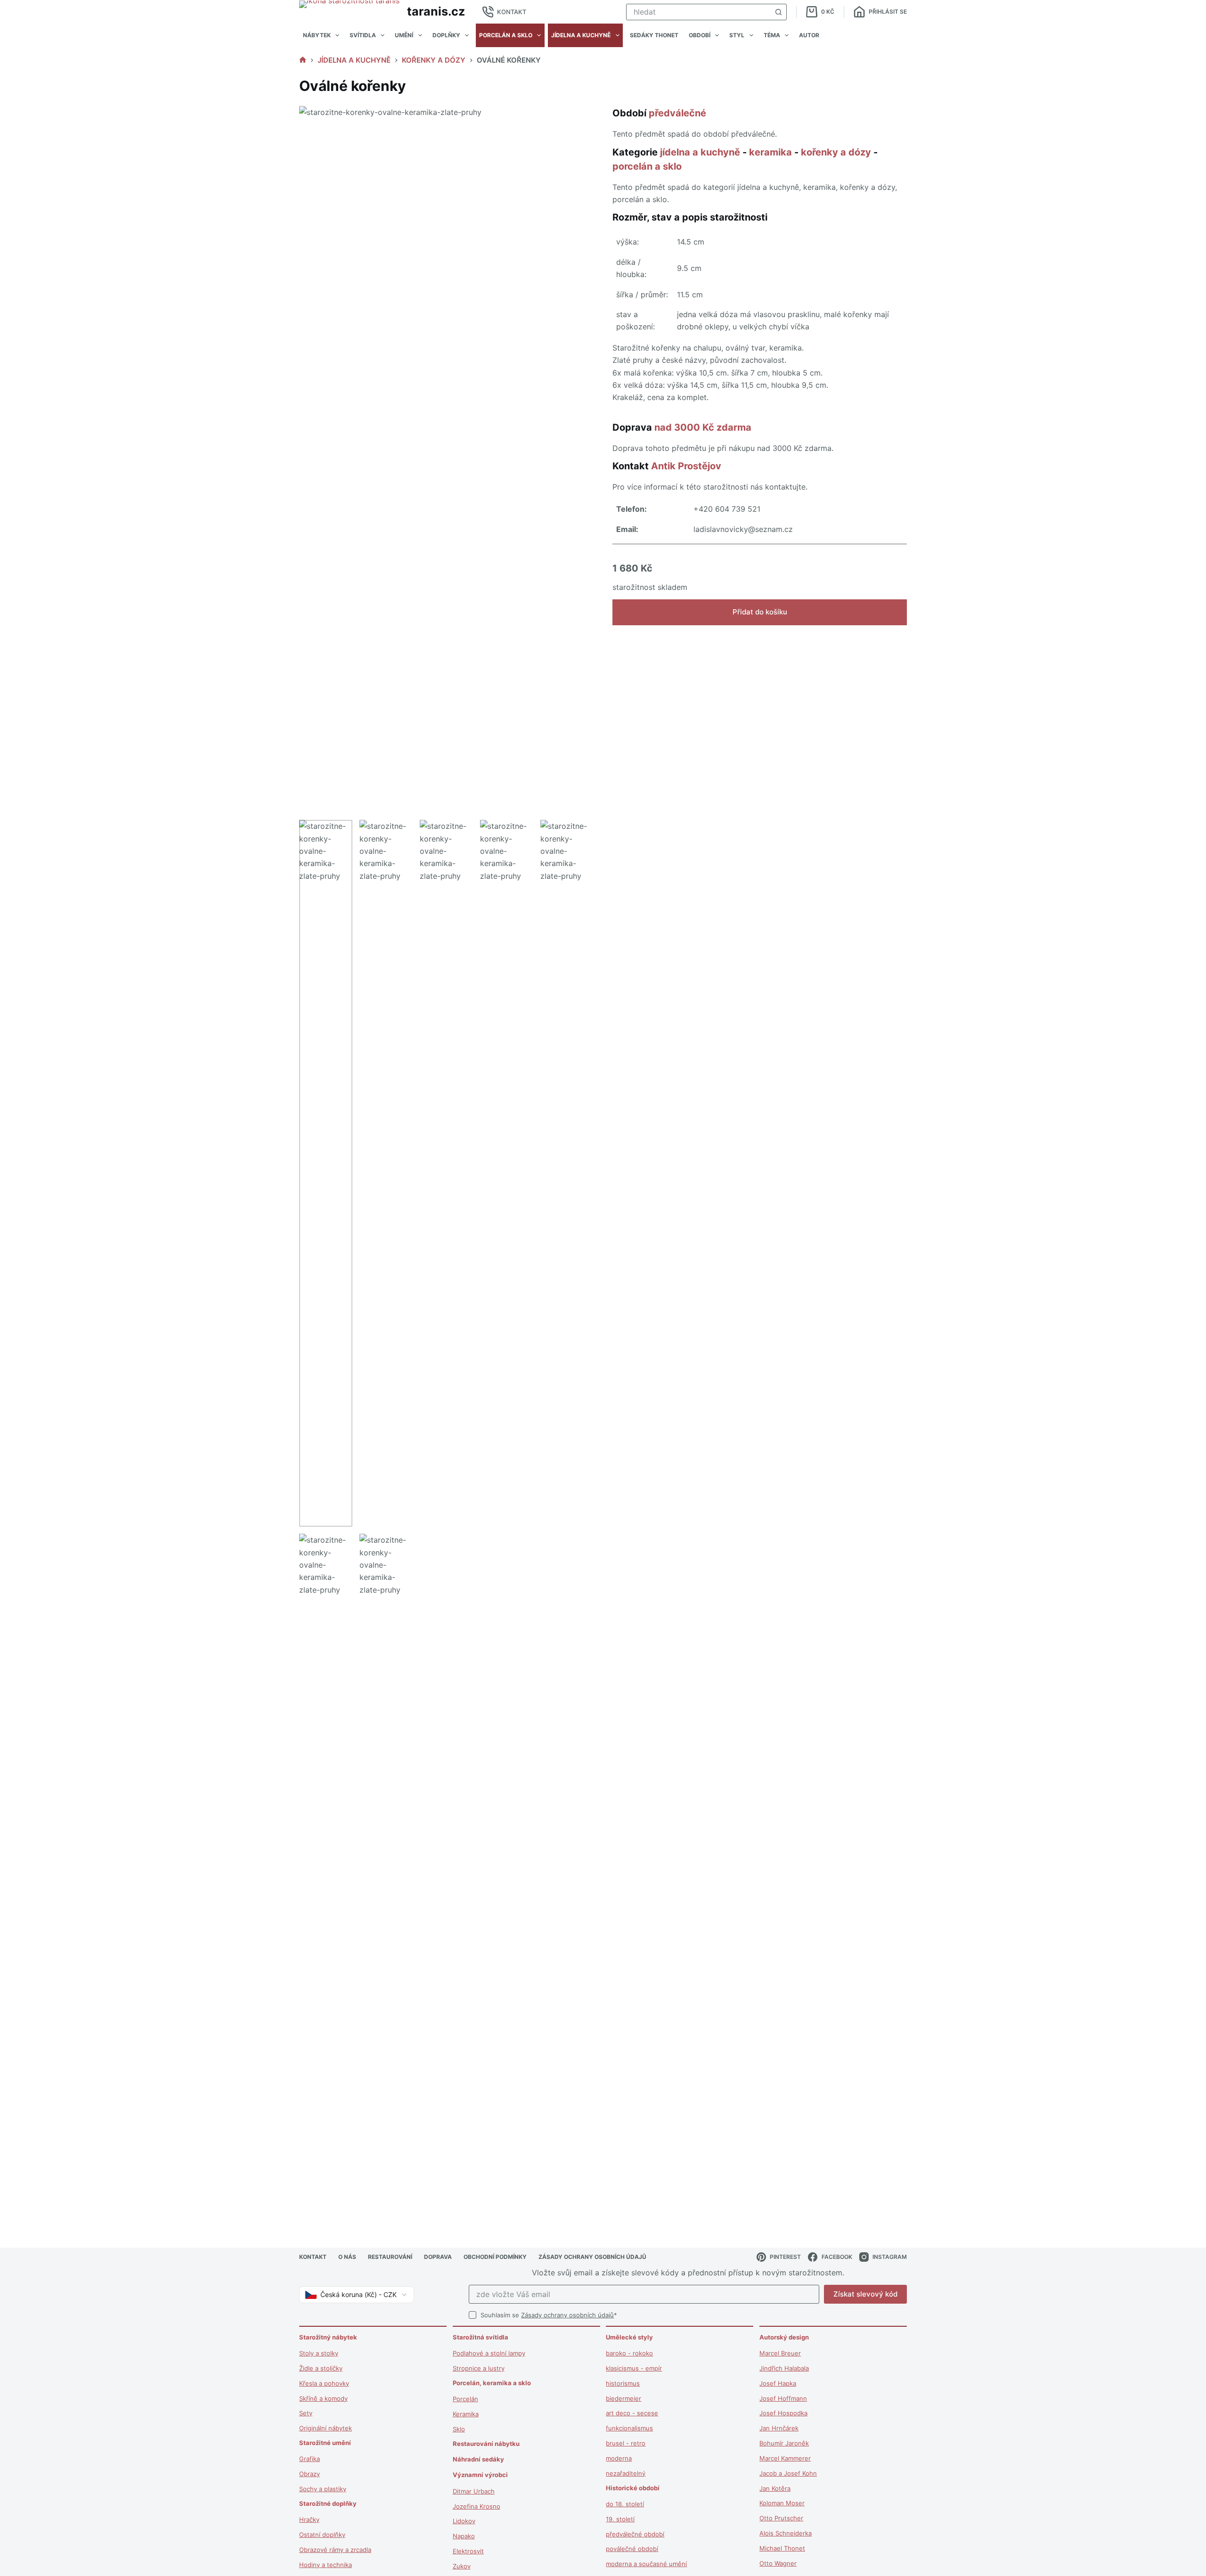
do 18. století (625, 2504)
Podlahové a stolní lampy (489, 2353)
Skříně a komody (323, 2398)
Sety (306, 2413)
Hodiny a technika (326, 2565)
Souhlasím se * (549, 2315)
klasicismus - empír (634, 2368)
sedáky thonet (654, 35)
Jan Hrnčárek (779, 2428)
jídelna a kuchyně (581, 35)
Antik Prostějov (686, 466)
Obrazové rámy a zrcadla (335, 2550)
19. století (620, 2519)
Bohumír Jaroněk (784, 2443)
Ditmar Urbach (474, 2491)
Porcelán (465, 2399)
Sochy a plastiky (323, 2489)
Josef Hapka (778, 2383)
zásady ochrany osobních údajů (592, 2257)
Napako (464, 2536)
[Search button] (778, 12)
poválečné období (632, 2549)
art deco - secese (632, 2413)
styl (737, 35)
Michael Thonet (782, 2548)
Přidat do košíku (760, 612)
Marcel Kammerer (785, 2458)
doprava (438, 2257)
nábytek (317, 35)
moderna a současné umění (646, 2564)
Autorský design (784, 2337)
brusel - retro (626, 2443)
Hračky (309, 2519)
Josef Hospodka (783, 2413)
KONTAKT (512, 12)
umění (404, 35)
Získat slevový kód (865, 2294)
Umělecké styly (629, 2337)
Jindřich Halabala (784, 2368)
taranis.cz (436, 11)
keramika (770, 152)
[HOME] (303, 60)
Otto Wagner (778, 2563)
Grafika (310, 2459)
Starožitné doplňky (328, 2503)
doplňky (446, 35)
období (700, 35)
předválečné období (635, 2534)
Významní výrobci (480, 2475)
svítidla (363, 35)
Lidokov (464, 2521)
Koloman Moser (782, 2503)
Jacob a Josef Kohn (788, 2473)
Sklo (459, 2429)
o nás (347, 2257)
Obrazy (310, 2474)
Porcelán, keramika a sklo (492, 2383)
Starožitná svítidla (481, 2337)
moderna (619, 2458)
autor (809, 35)
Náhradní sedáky (478, 2459)
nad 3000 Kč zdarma (703, 427)
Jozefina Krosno (477, 2506)
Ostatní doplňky (322, 2535)
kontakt (313, 2257)
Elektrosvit (468, 2551)
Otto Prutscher (781, 2518)
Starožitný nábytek (328, 2337)
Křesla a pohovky (324, 2383)
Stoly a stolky (319, 2353)
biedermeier (623, 2398)
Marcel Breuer (780, 2353)
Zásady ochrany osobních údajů (567, 2315)
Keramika (466, 2414)
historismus (623, 2383)
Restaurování (390, 2257)
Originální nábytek (326, 2428)
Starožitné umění (325, 2443)
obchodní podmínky (495, 2257)
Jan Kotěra (775, 2488)
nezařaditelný (626, 2473)
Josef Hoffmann (783, 2398)
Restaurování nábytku (486, 2444)
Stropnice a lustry (479, 2368)
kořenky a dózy (836, 152)
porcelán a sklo (506, 35)
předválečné (677, 113)
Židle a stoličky (321, 2368)
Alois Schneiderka (786, 2533)
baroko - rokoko (629, 2353)
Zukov (462, 2566)
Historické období (633, 2488)
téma (772, 35)
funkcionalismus (629, 2428)
